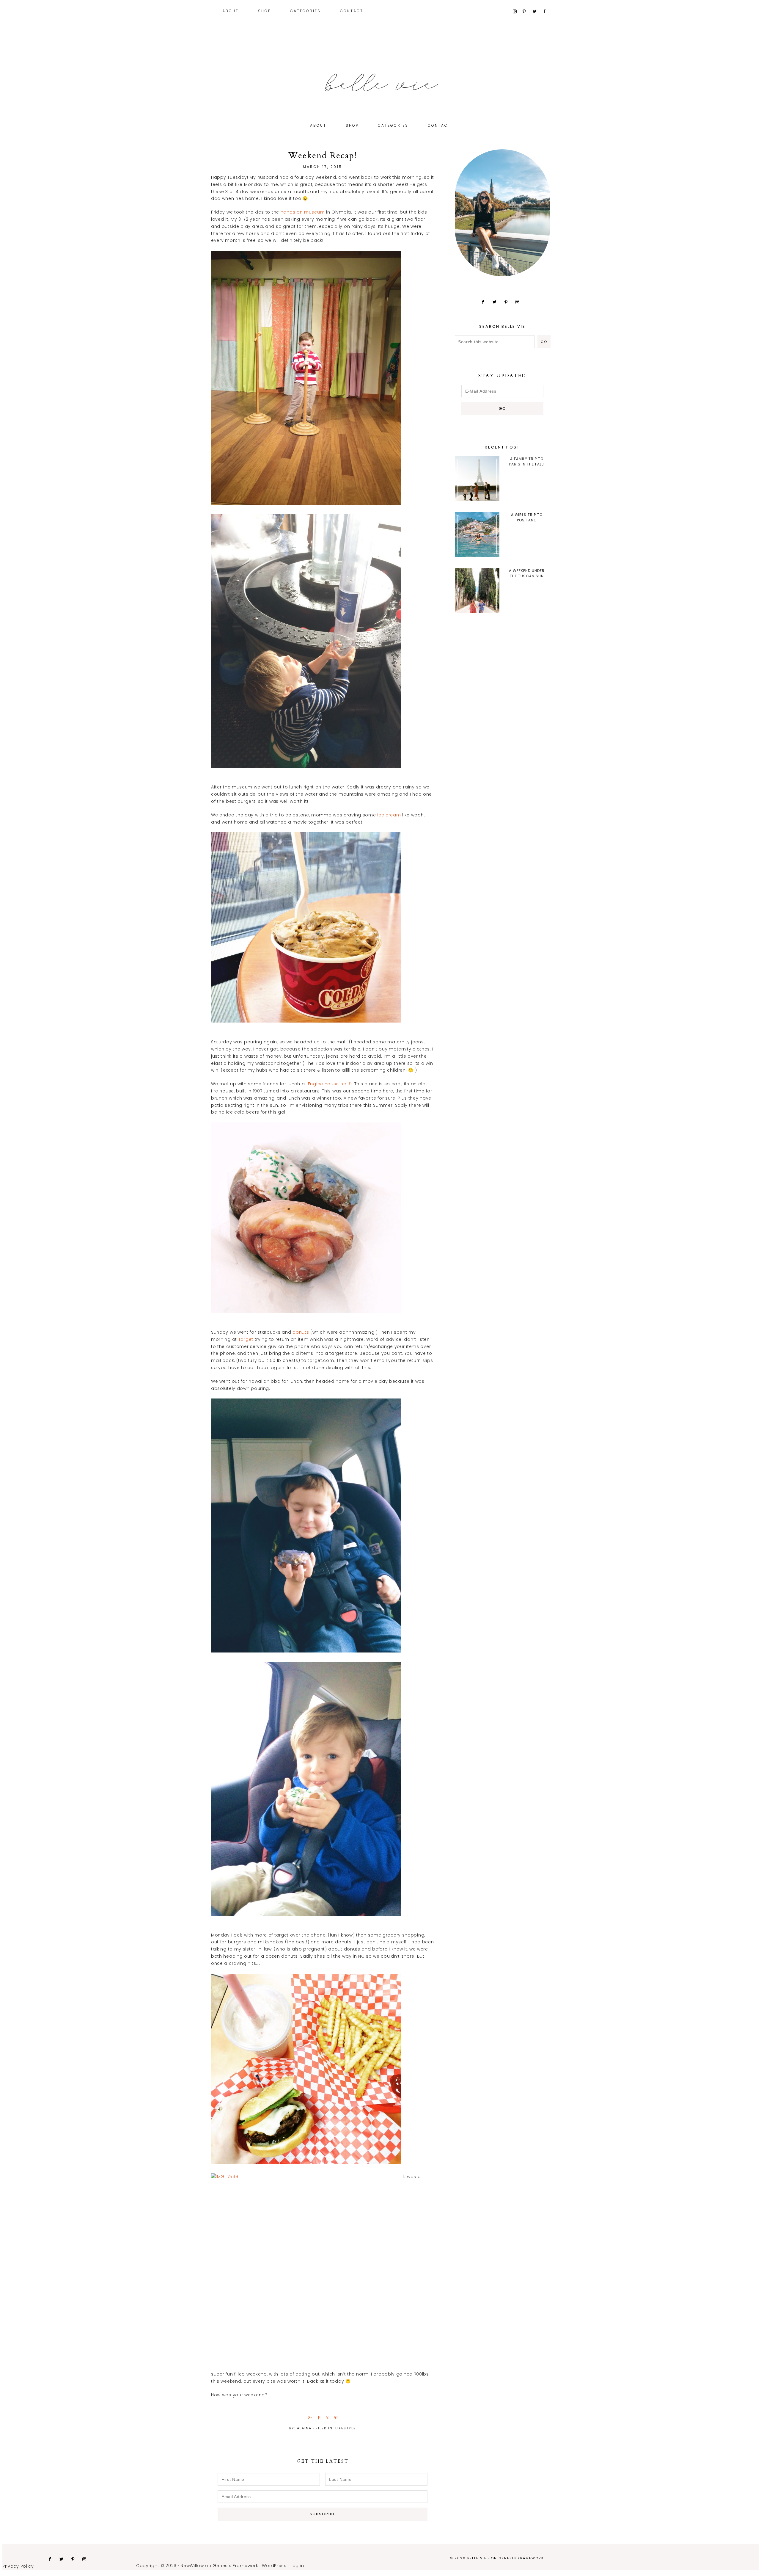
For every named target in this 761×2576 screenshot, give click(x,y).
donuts (301, 1332)
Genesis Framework (521, 2558)
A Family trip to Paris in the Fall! (527, 461)
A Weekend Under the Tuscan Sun (527, 573)
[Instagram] (517, 12)
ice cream (389, 815)
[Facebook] (547, 12)
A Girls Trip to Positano (527, 517)
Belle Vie (380, 83)
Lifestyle (346, 2428)
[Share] (309, 2417)
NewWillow (192, 2566)
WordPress (274, 2566)
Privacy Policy (18, 2566)
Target (246, 1339)
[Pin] (335, 2417)
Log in (297, 2566)
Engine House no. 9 (330, 1084)
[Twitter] (537, 12)
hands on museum (303, 212)
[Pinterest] (527, 12)
